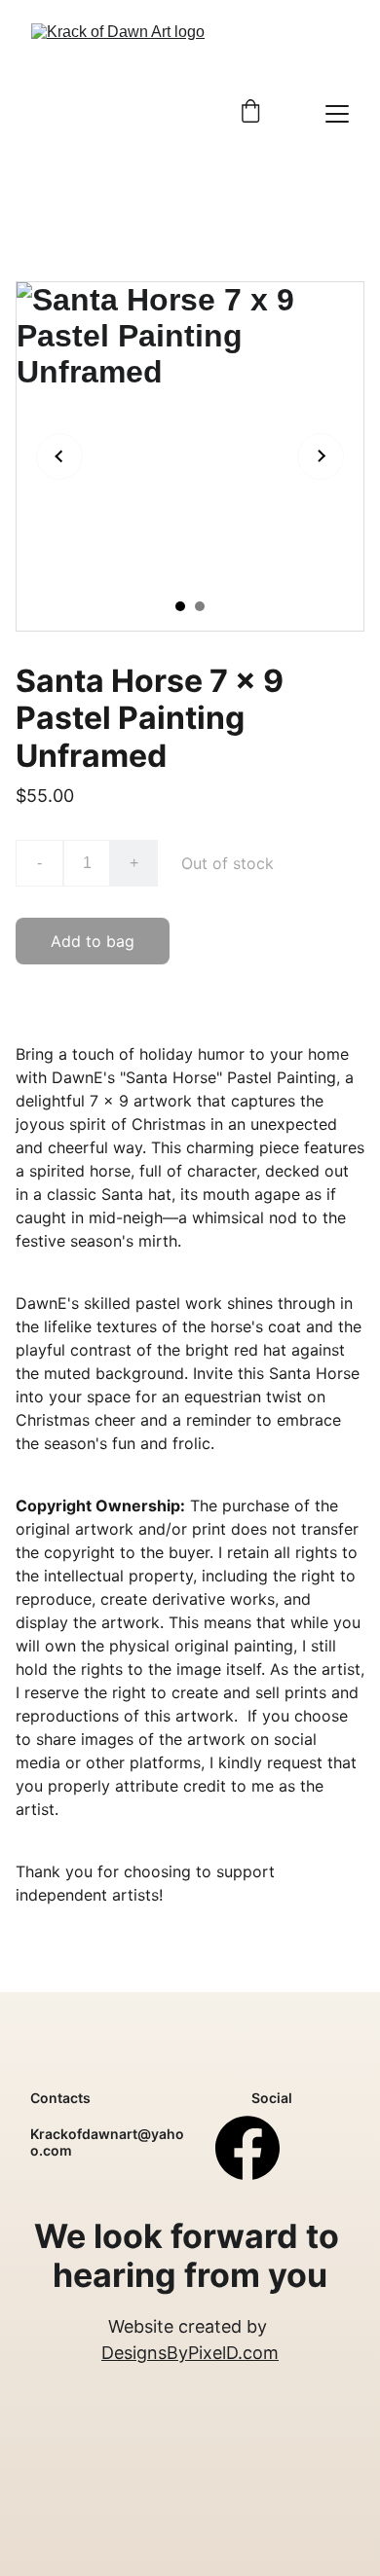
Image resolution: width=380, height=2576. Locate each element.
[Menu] (337, 114)
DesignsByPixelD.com (190, 2353)
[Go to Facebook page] (247, 2148)
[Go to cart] (250, 113)
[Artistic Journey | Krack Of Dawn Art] (121, 113)
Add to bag (93, 941)
